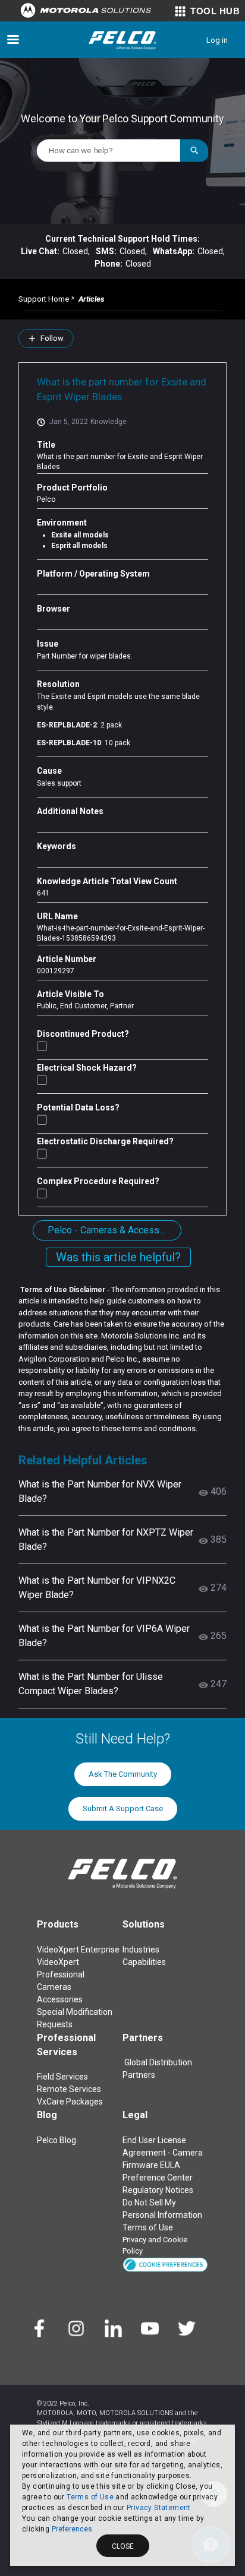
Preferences (72, 2529)
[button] (165, 2264)
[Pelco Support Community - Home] (122, 40)
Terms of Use (90, 2497)
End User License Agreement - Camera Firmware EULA (163, 2153)
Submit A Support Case (123, 1808)
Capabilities (144, 1962)
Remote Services (69, 2089)
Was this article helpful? (118, 1257)
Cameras (54, 1987)
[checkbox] (42, 1046)
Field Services (62, 2077)
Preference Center (158, 2178)
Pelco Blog (56, 2140)
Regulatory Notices (158, 2190)
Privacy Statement (159, 2508)
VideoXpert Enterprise (78, 1950)
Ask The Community (123, 1774)
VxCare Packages (70, 2102)
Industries (141, 1950)
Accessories (60, 1999)
